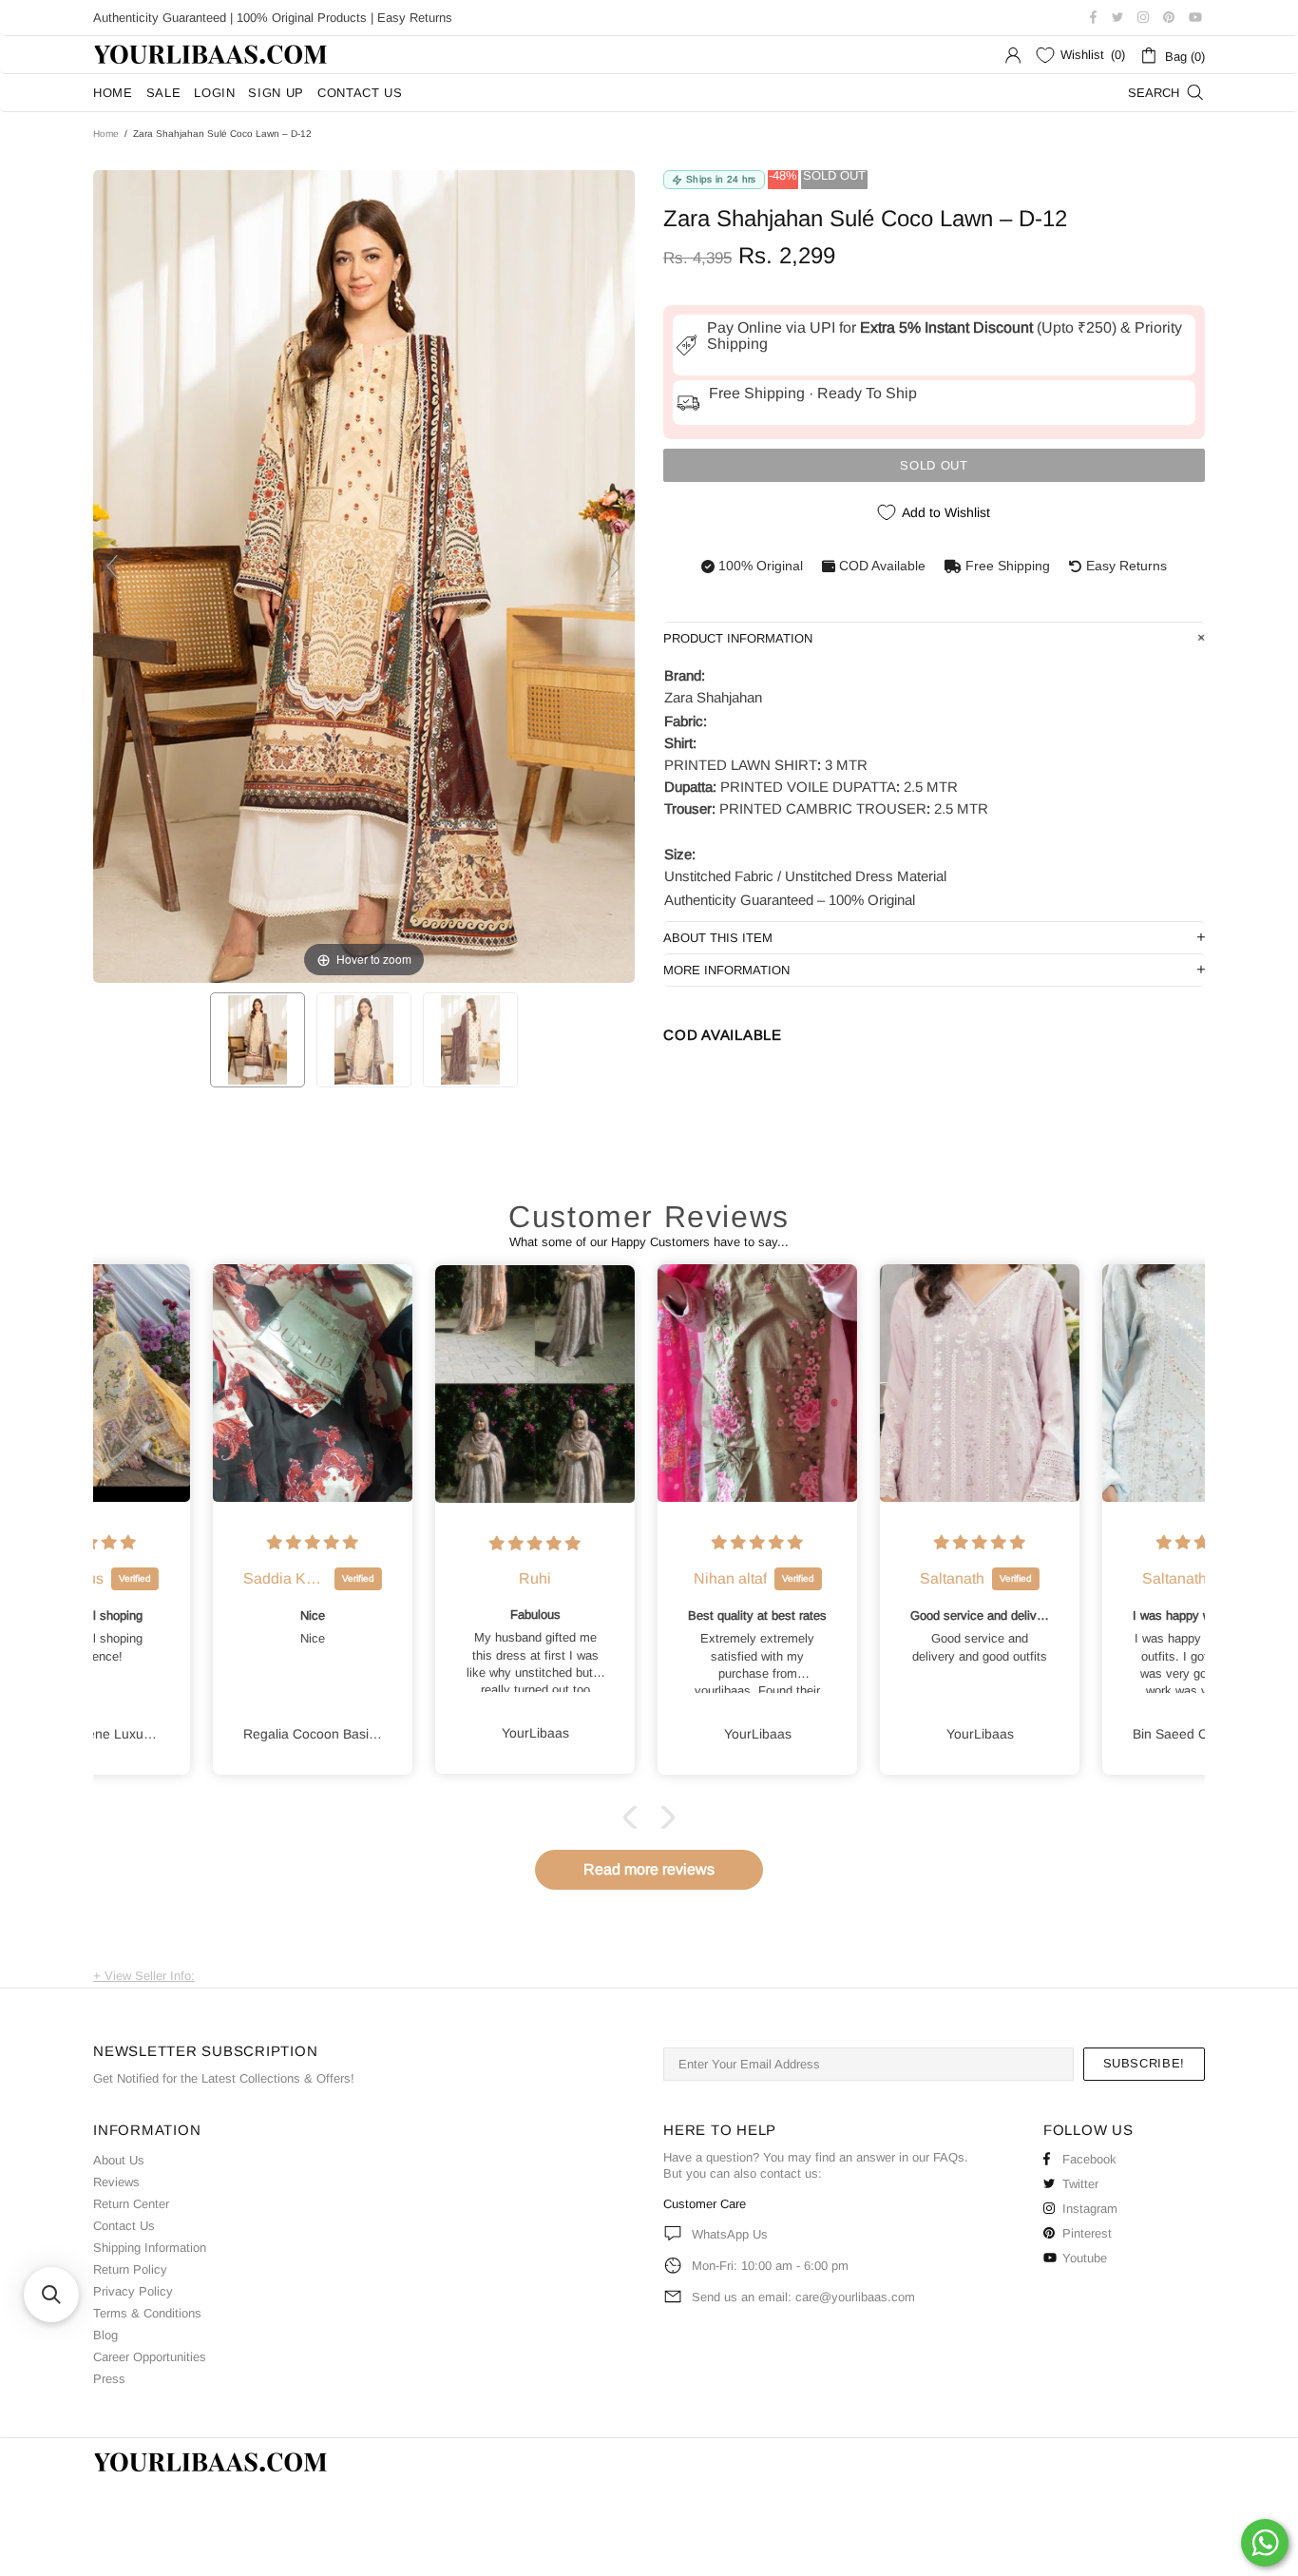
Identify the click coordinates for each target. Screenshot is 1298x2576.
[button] (635, 1817)
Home (106, 134)
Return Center (131, 2204)
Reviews (116, 2182)
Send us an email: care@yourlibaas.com (803, 2297)
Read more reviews (649, 1869)
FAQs (949, 2157)
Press (109, 2379)
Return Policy (130, 2269)
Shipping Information (150, 2248)
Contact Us (124, 2226)
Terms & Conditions (147, 2313)
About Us (119, 2160)
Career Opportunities (150, 2357)
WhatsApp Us (730, 2234)
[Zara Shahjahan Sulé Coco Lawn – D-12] (258, 1040)
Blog (105, 2335)
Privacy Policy (133, 2291)
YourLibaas (212, 55)
